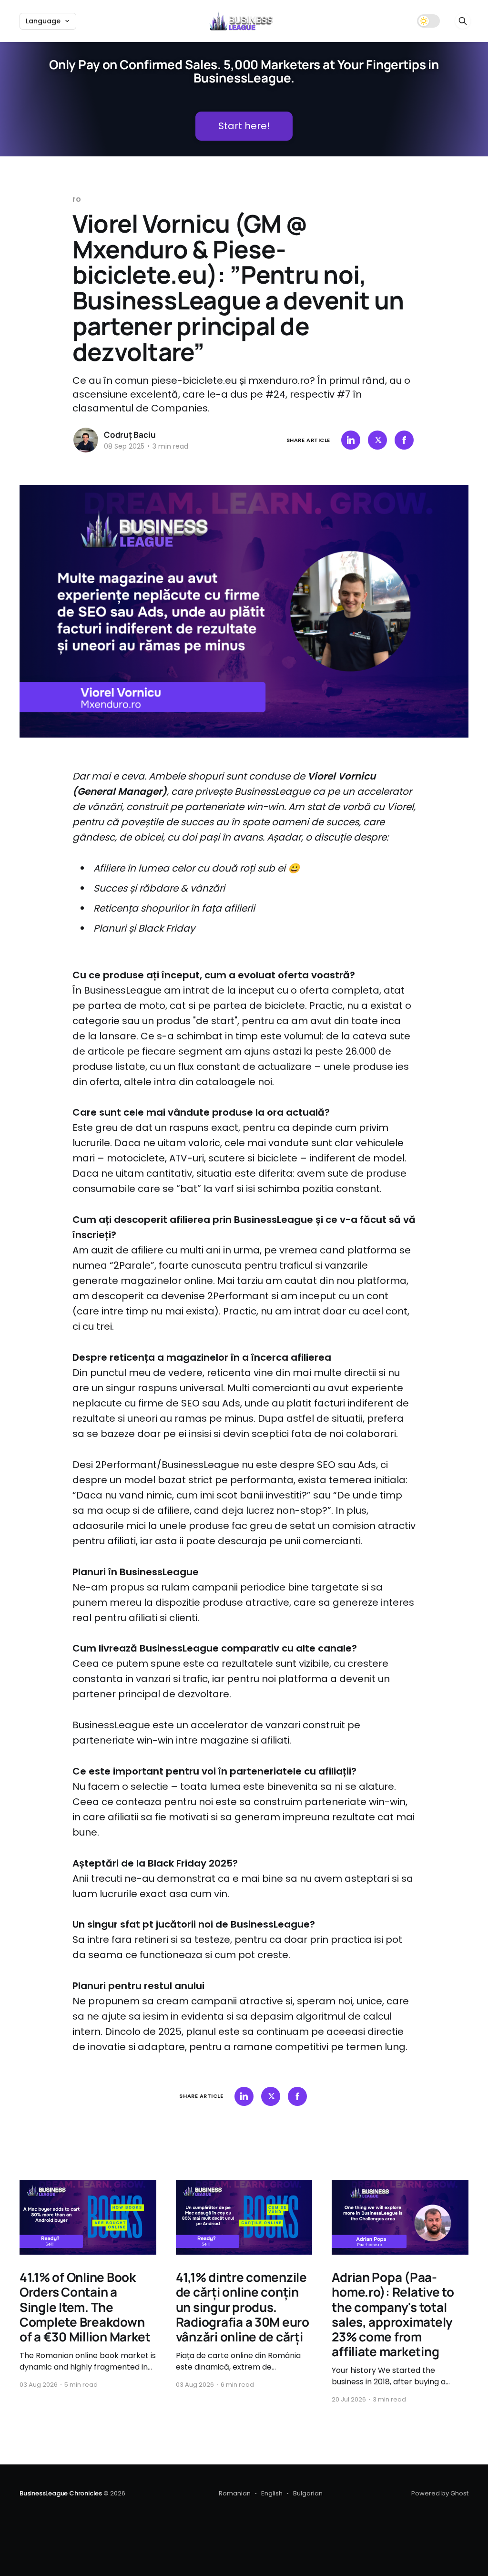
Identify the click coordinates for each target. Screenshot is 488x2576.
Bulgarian (308, 2493)
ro (77, 199)
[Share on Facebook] (404, 440)
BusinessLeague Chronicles (61, 2493)
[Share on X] (377, 440)
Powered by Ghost (440, 2493)
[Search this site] (463, 21)
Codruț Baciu (130, 435)
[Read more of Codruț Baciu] (86, 440)
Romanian (235, 2493)
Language (43, 21)
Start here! (244, 126)
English (272, 2493)
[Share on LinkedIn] (351, 440)
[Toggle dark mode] (428, 21)
